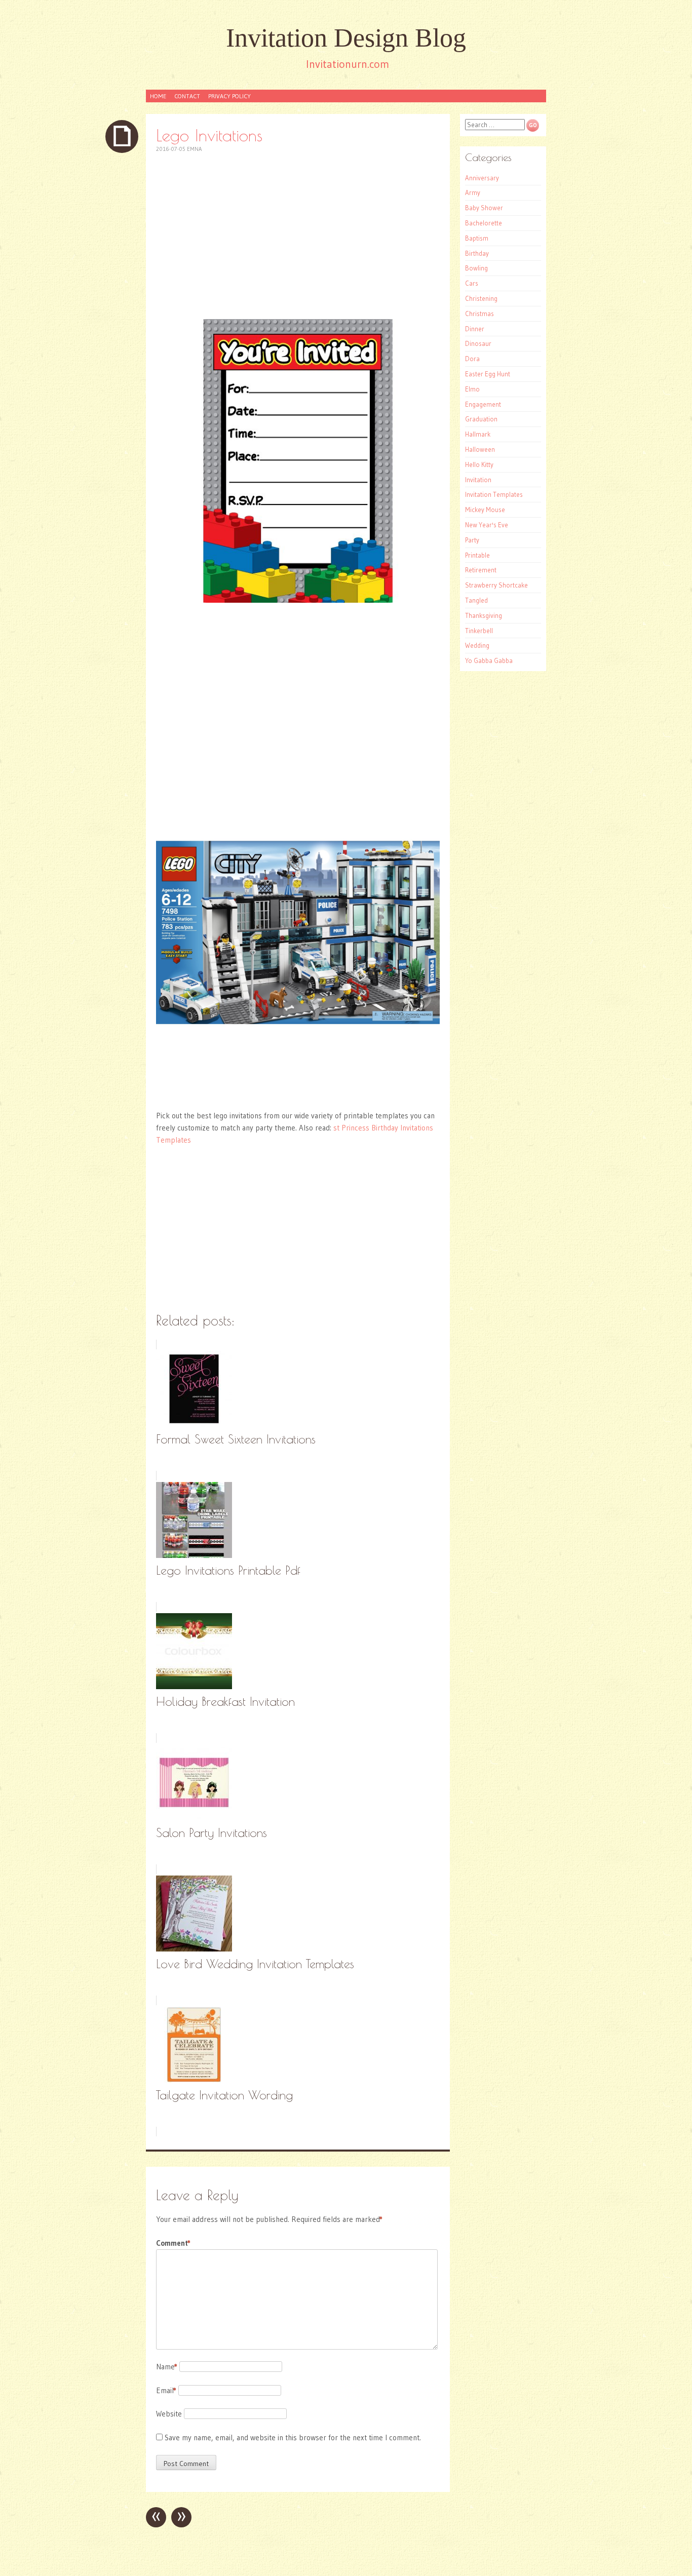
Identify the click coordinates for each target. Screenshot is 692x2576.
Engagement (483, 404)
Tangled (476, 600)
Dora (472, 359)
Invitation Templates (494, 494)
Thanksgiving (484, 615)
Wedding (477, 645)
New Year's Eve (487, 525)
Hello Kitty (479, 464)
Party (472, 540)
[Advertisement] (298, 236)
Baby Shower (484, 208)
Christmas (479, 314)
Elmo (472, 389)
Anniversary (482, 178)
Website (169, 2414)
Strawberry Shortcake (496, 585)
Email (166, 2390)
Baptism (477, 238)
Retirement (481, 570)
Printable (477, 555)
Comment (173, 2243)
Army (473, 192)
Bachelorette (484, 223)
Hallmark (478, 434)
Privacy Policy (229, 96)
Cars (472, 283)
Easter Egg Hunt (488, 374)
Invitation (478, 480)
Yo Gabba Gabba (489, 660)
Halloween (480, 449)
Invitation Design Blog (346, 38)
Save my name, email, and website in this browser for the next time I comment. (293, 2437)
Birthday (477, 253)
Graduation (481, 419)
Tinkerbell (479, 631)
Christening (481, 298)
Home (158, 96)
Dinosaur (478, 343)
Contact (187, 96)
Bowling (476, 268)
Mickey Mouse (485, 510)
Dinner (475, 329)
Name (167, 2367)
